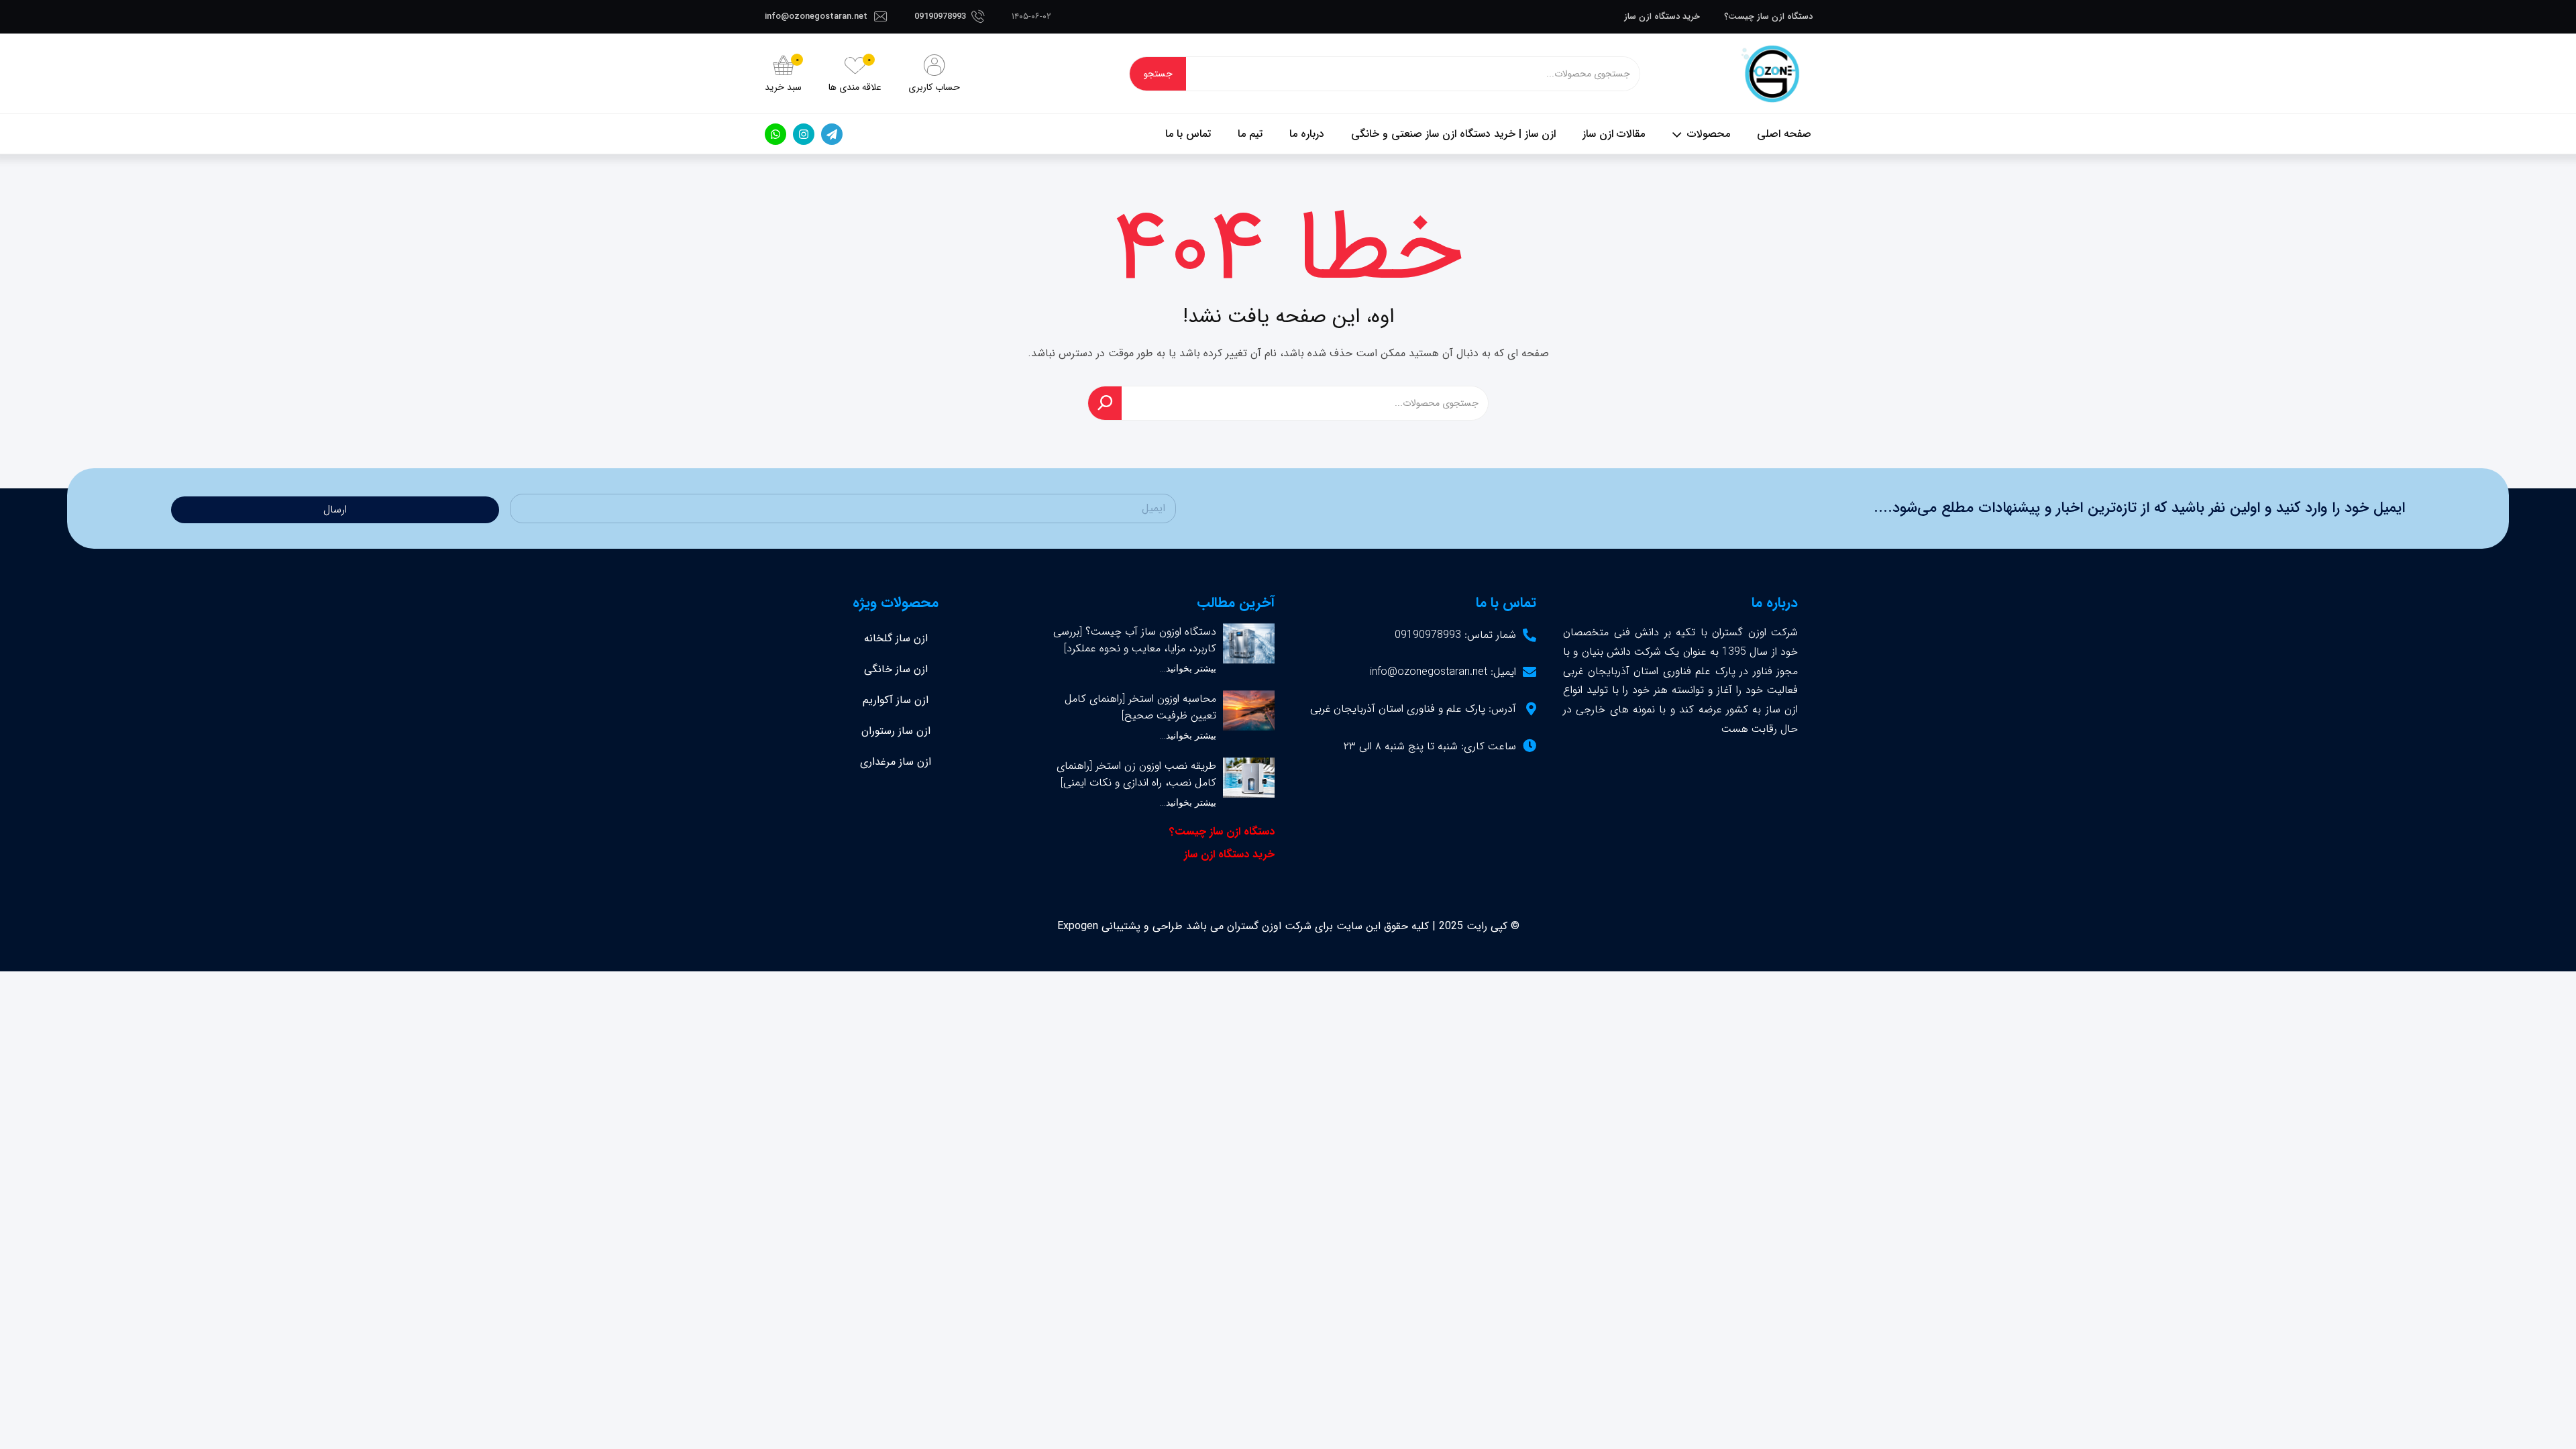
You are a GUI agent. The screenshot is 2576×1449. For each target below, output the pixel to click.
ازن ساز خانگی (896, 669)
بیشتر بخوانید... (1188, 668)
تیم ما (1250, 134)
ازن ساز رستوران (896, 731)
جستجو (1158, 74)
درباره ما (1307, 134)
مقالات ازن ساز (1614, 134)
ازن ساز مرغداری (896, 762)
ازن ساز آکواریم (896, 700)
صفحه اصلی (1784, 134)
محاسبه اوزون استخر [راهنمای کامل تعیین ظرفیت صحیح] (1140, 707)
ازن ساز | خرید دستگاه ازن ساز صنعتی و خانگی (1453, 134)
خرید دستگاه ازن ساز (1662, 16)
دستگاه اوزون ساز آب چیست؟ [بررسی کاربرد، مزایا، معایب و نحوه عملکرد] (1135, 640)
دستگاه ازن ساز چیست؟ (1768, 16)
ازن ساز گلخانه (896, 638)
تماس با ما (1188, 134)
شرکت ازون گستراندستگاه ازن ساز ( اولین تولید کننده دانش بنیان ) (1771, 74)
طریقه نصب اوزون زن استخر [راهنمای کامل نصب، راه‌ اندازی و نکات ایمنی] (1136, 774)
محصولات (1709, 134)
